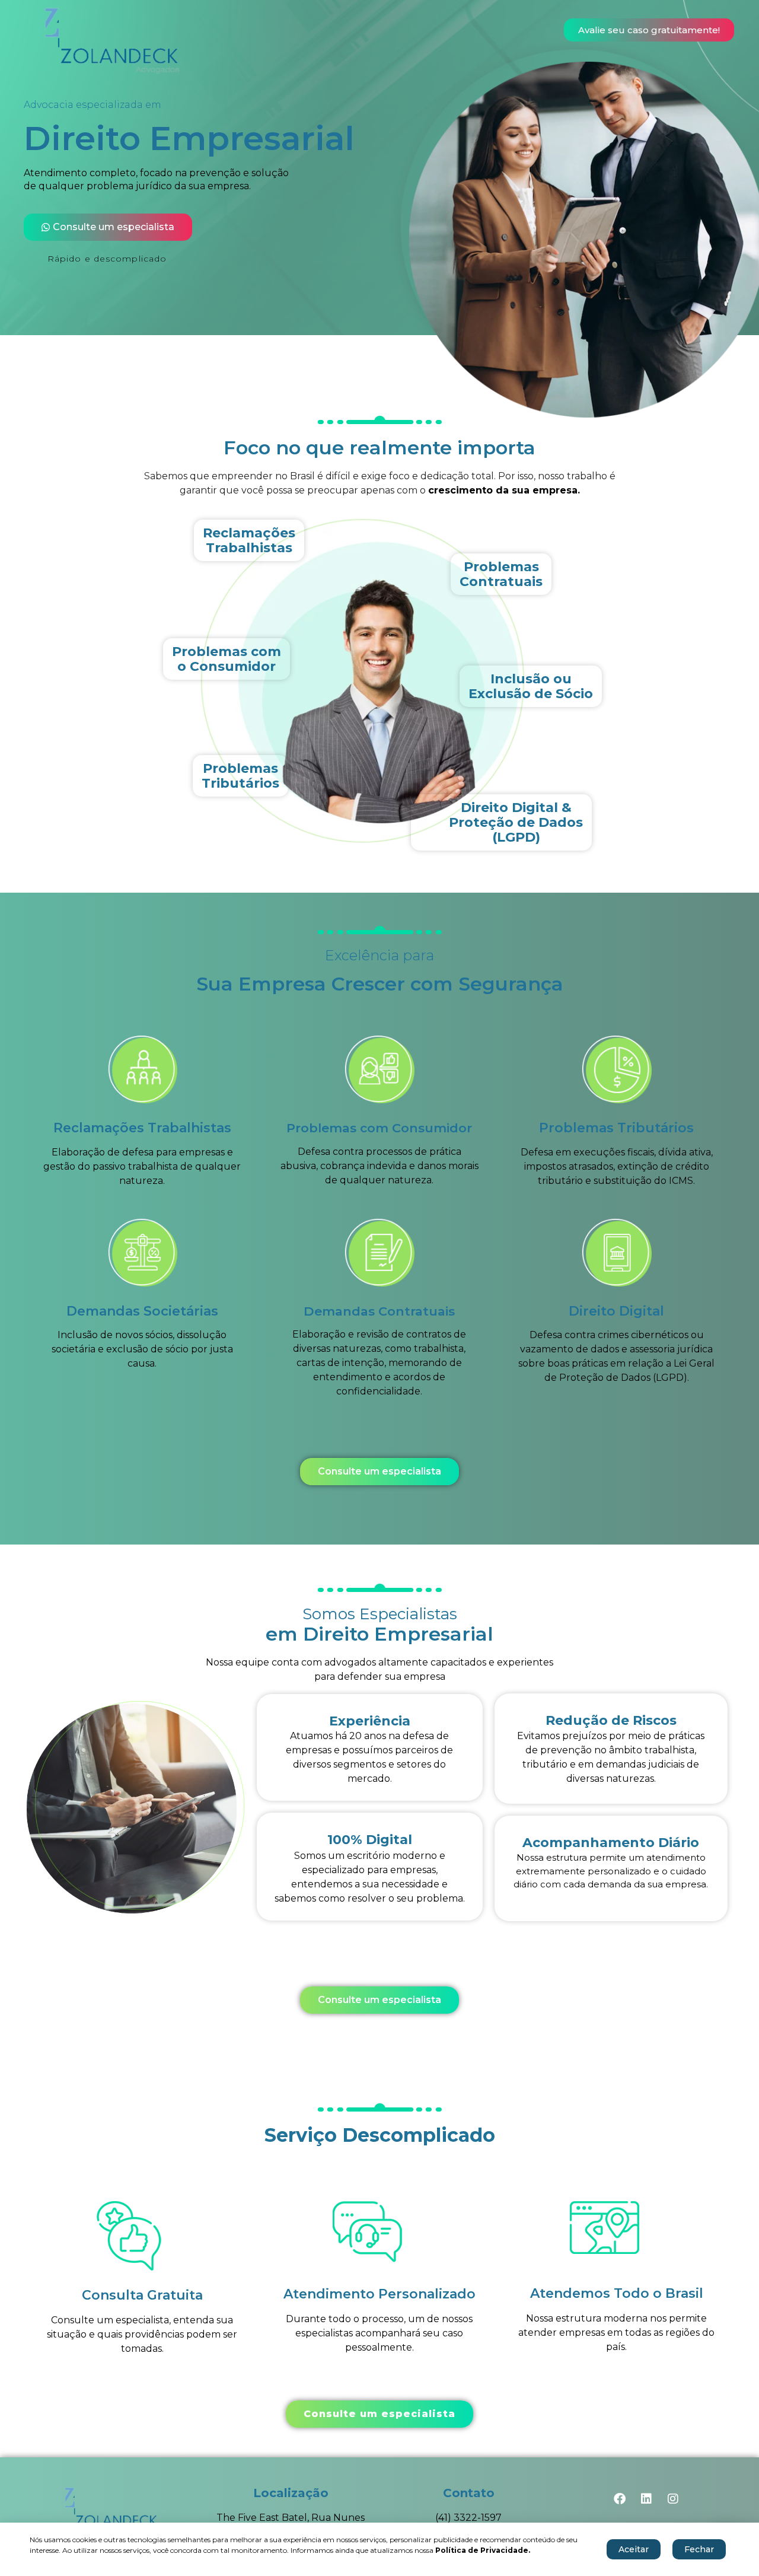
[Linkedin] (646, 2499)
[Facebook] (620, 2499)
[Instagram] (673, 2499)
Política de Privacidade (482, 2550)
